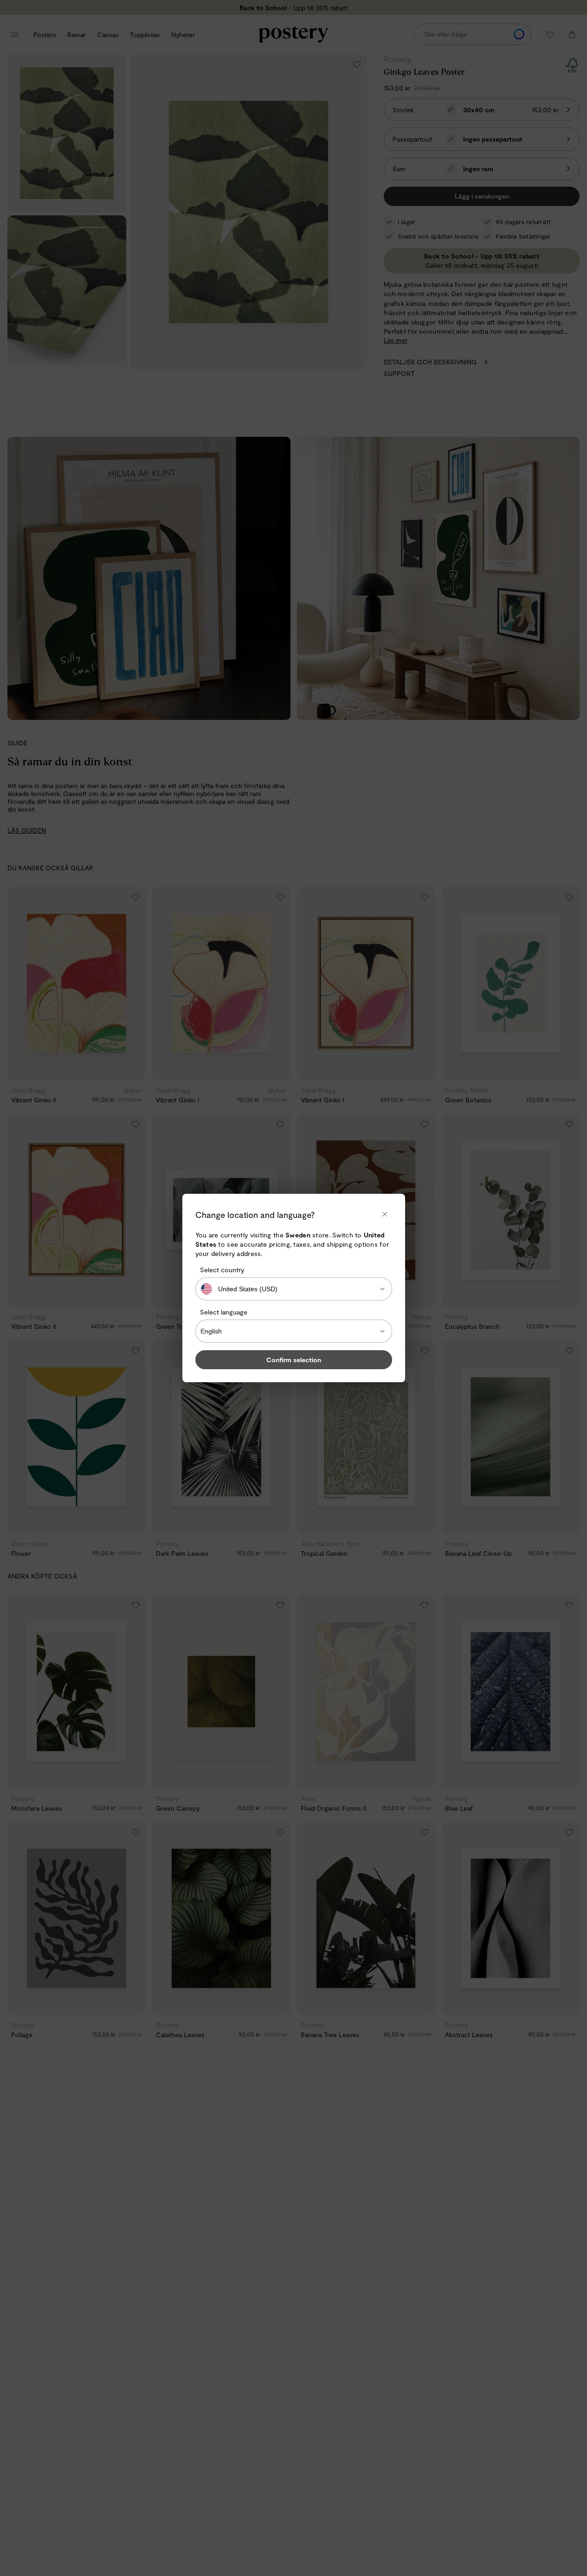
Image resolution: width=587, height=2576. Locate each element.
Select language (224, 1312)
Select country (222, 1270)
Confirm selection (294, 1360)
